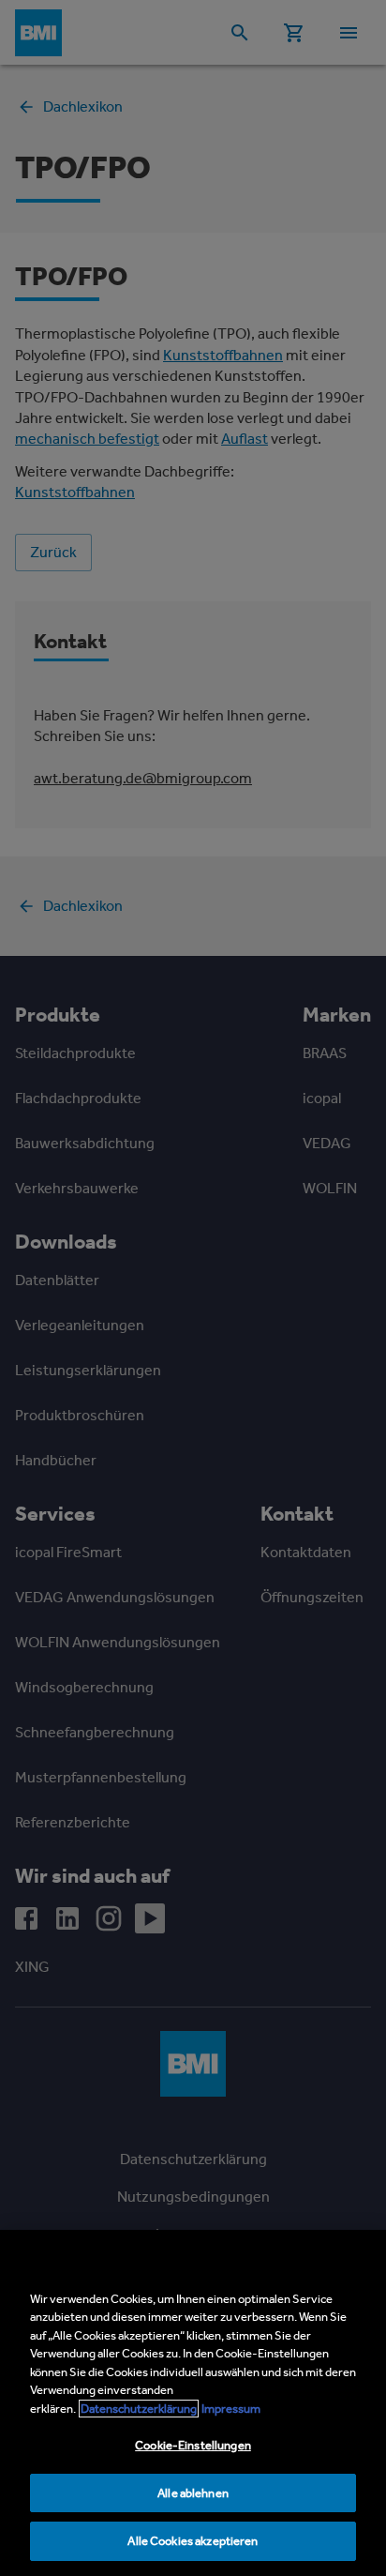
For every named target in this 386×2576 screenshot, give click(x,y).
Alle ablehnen (193, 2493)
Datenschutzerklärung (139, 2409)
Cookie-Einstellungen (193, 2445)
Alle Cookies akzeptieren (193, 2541)
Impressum (231, 2409)
